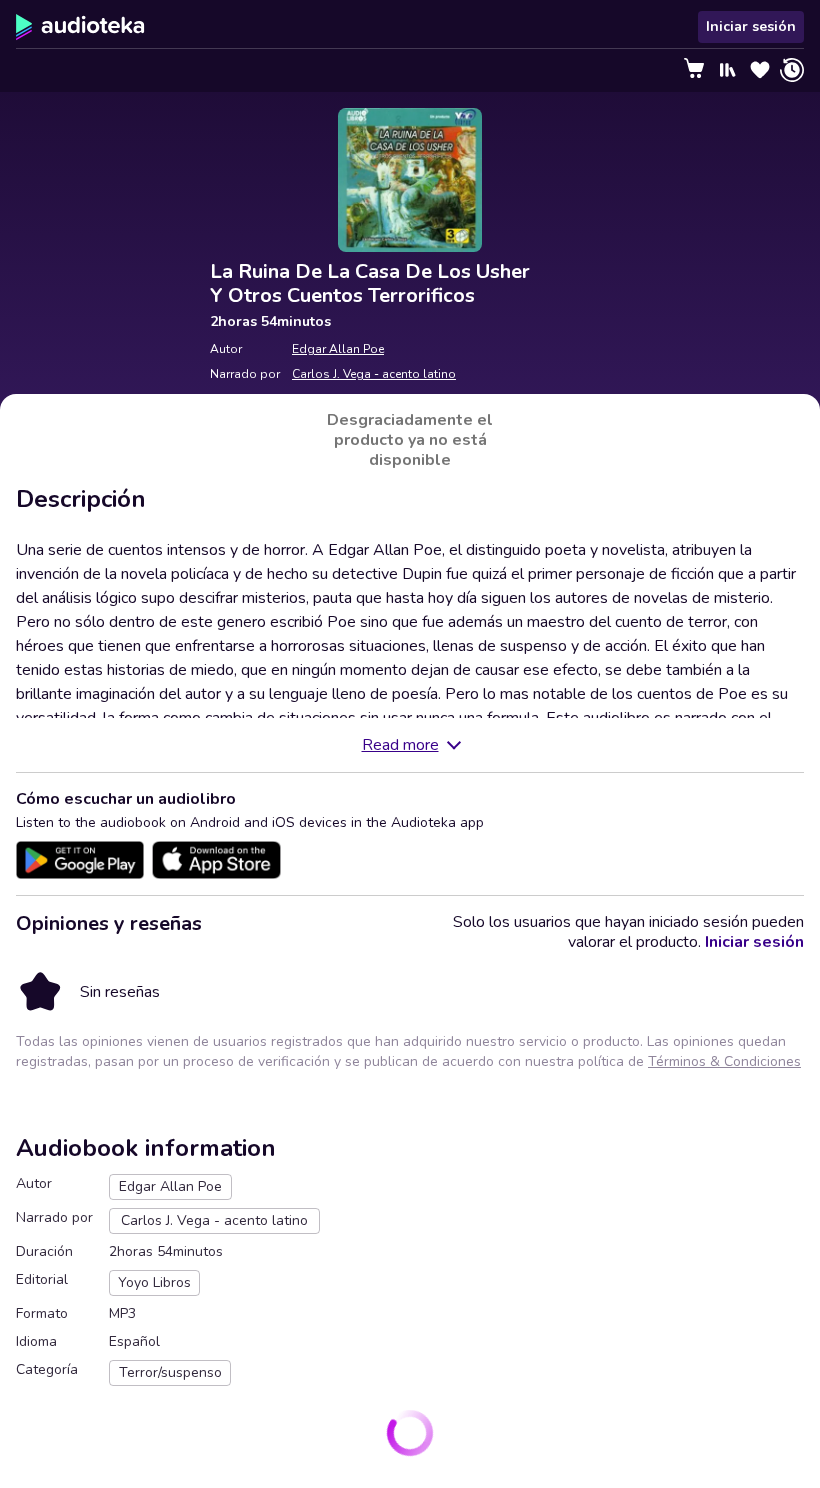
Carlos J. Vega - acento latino (374, 374)
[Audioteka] (80, 27)
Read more (400, 745)
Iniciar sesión (751, 26)
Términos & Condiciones (724, 1061)
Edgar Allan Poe (338, 349)
